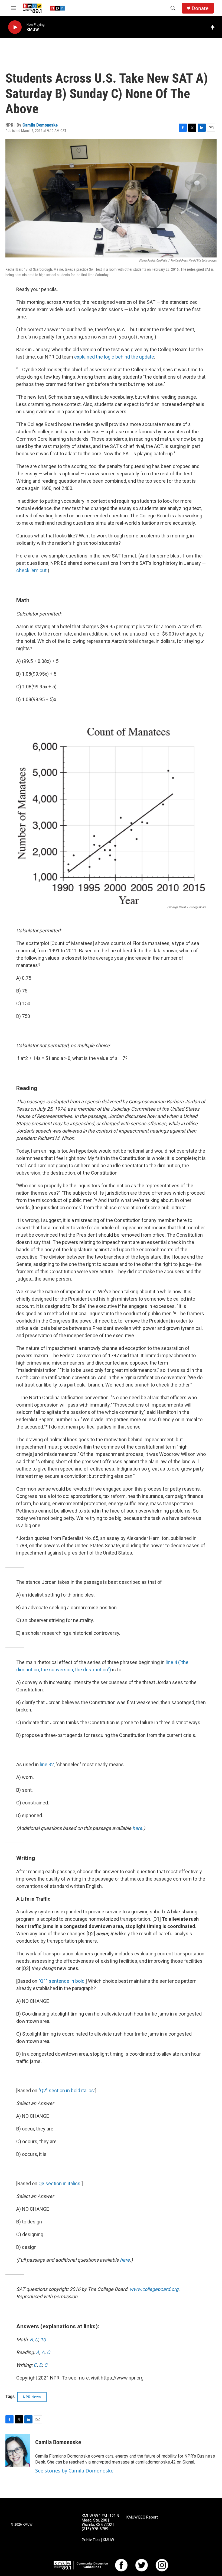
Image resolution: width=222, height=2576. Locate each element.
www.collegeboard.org (154, 2289)
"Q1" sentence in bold (61, 1981)
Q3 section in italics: (60, 2183)
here (137, 1828)
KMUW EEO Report (142, 2517)
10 (43, 2340)
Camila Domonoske (40, 125)
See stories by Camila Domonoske (74, 2471)
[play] (15, 27)
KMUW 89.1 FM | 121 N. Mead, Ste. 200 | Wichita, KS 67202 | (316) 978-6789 (101, 2522)
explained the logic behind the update (114, 357)
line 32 (47, 1764)
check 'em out (31, 570)
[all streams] (214, 27)
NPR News (32, 2397)
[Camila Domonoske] (18, 2451)
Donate (200, 8)
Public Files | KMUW (98, 2540)
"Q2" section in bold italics (66, 2090)
